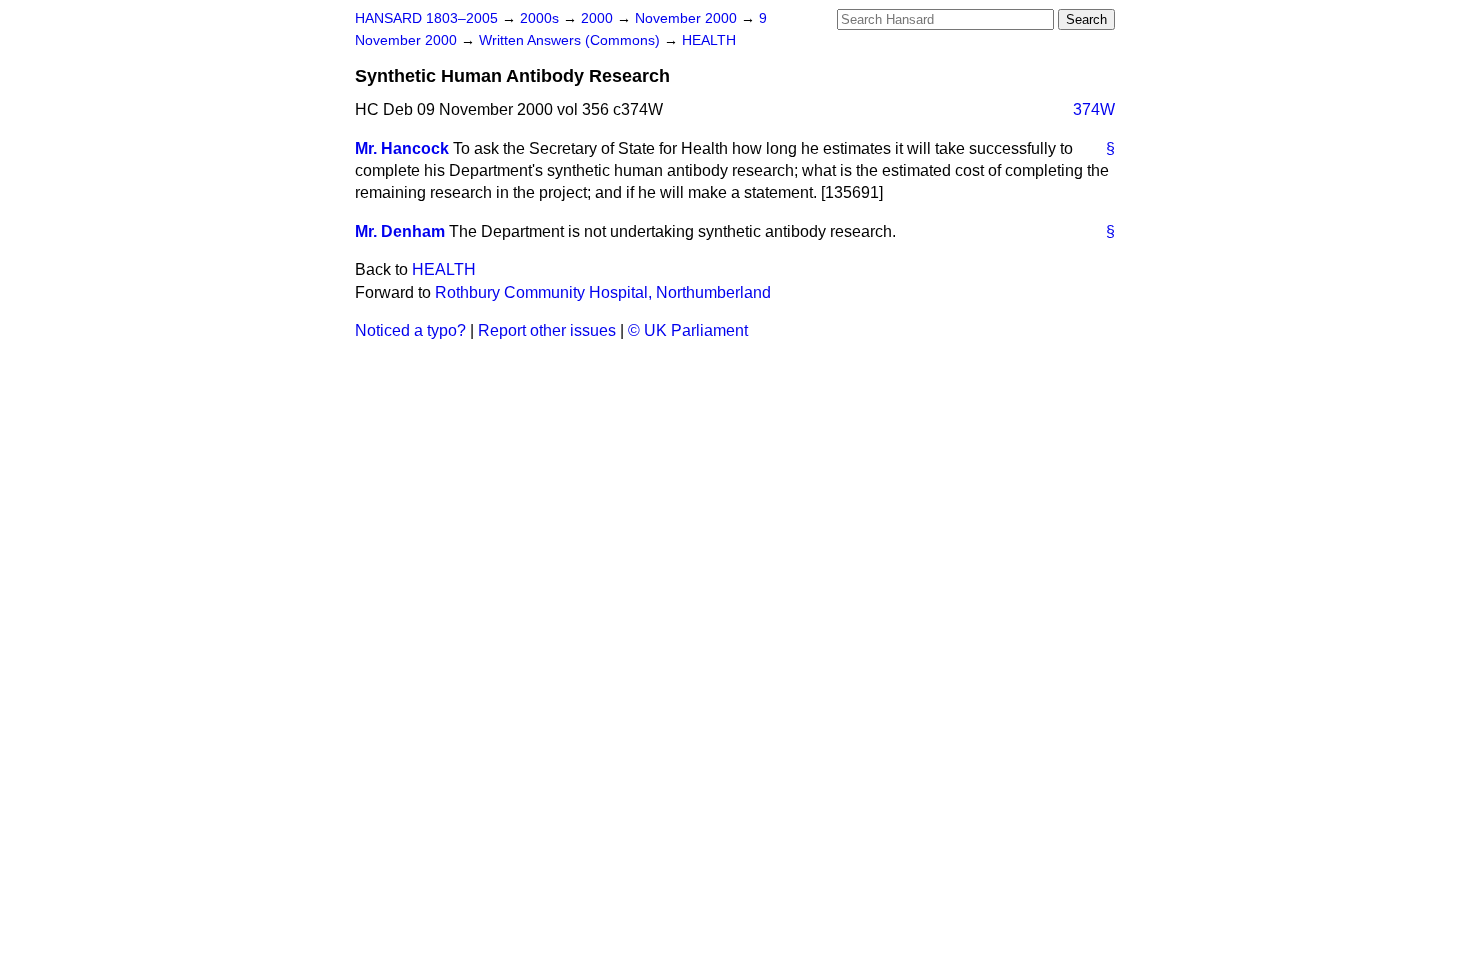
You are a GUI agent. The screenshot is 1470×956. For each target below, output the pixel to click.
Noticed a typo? (410, 330)
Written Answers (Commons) (571, 40)
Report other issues (547, 330)
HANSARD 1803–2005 (426, 18)
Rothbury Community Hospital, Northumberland (603, 292)
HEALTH (709, 40)
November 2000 (688, 18)
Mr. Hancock (402, 148)
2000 (599, 18)
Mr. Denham (400, 231)
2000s (541, 18)
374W (1094, 109)
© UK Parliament (688, 330)
